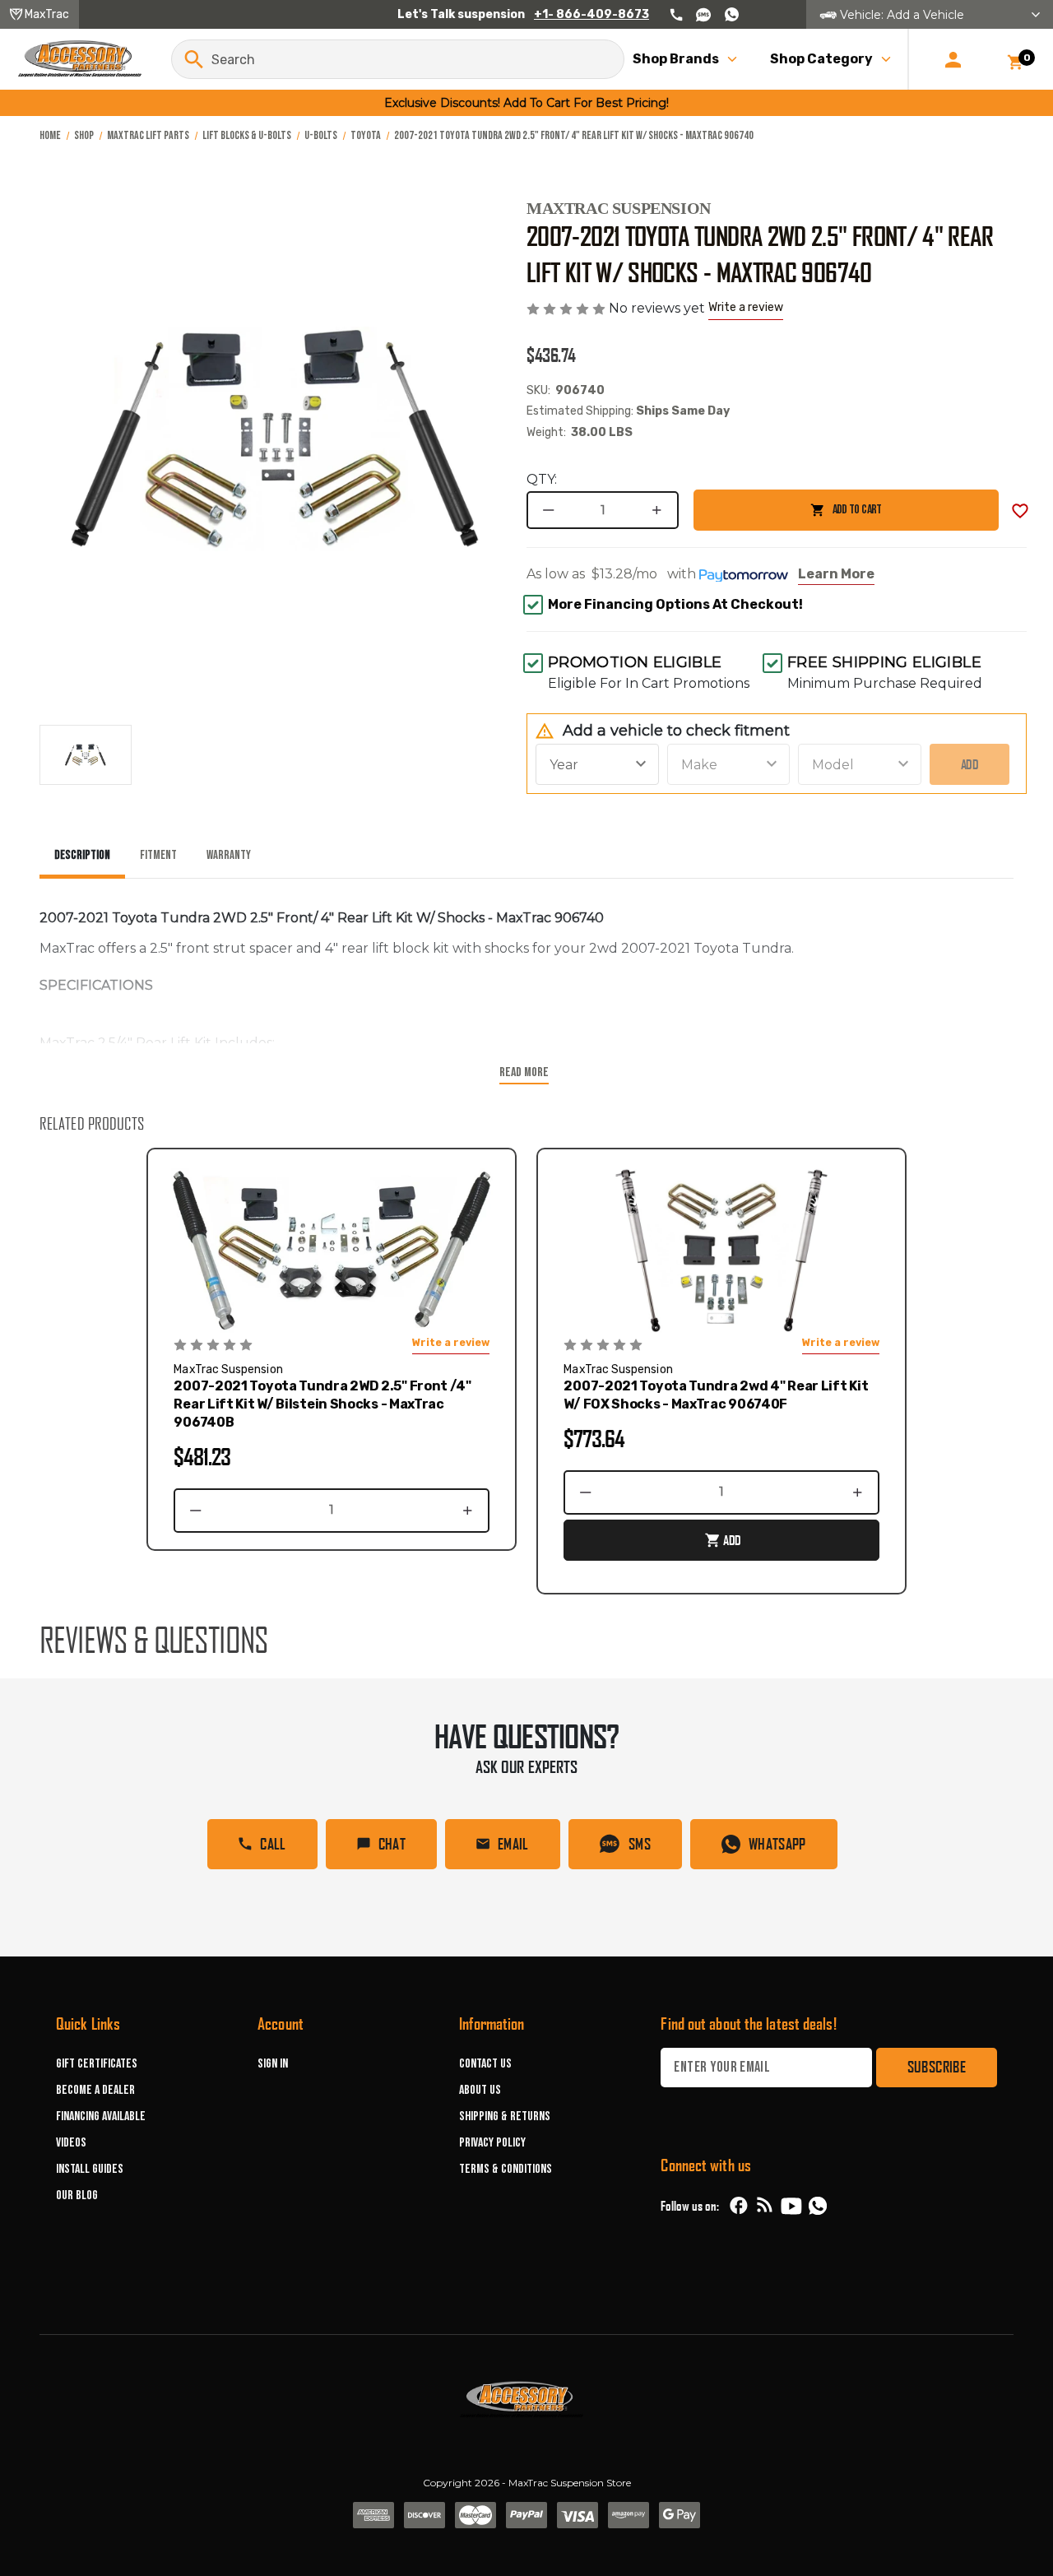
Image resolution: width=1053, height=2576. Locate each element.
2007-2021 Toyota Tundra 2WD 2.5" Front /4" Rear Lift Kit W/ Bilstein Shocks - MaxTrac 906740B (322, 1404)
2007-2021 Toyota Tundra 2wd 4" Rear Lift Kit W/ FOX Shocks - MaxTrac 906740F (716, 1395)
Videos (71, 2143)
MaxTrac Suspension (619, 208)
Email (513, 1844)
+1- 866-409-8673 (591, 14)
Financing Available (101, 2116)
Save (1020, 511)
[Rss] (765, 2206)
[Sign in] (953, 59)
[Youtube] (791, 2206)
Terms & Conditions (506, 2169)
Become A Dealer (95, 2090)
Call (273, 1844)
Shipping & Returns (505, 2116)
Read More (524, 1072)
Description (82, 855)
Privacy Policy (492, 2143)
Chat (392, 1844)
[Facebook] (739, 2206)
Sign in (273, 2064)
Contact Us (485, 2064)
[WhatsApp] (818, 2208)
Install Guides (90, 2169)
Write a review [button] (746, 307)
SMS (640, 1844)
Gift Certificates (97, 2064)
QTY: (542, 479)
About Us (480, 2090)
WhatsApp (777, 1844)
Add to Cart (787, 516)
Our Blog (77, 2195)
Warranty (229, 855)
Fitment (158, 855)
